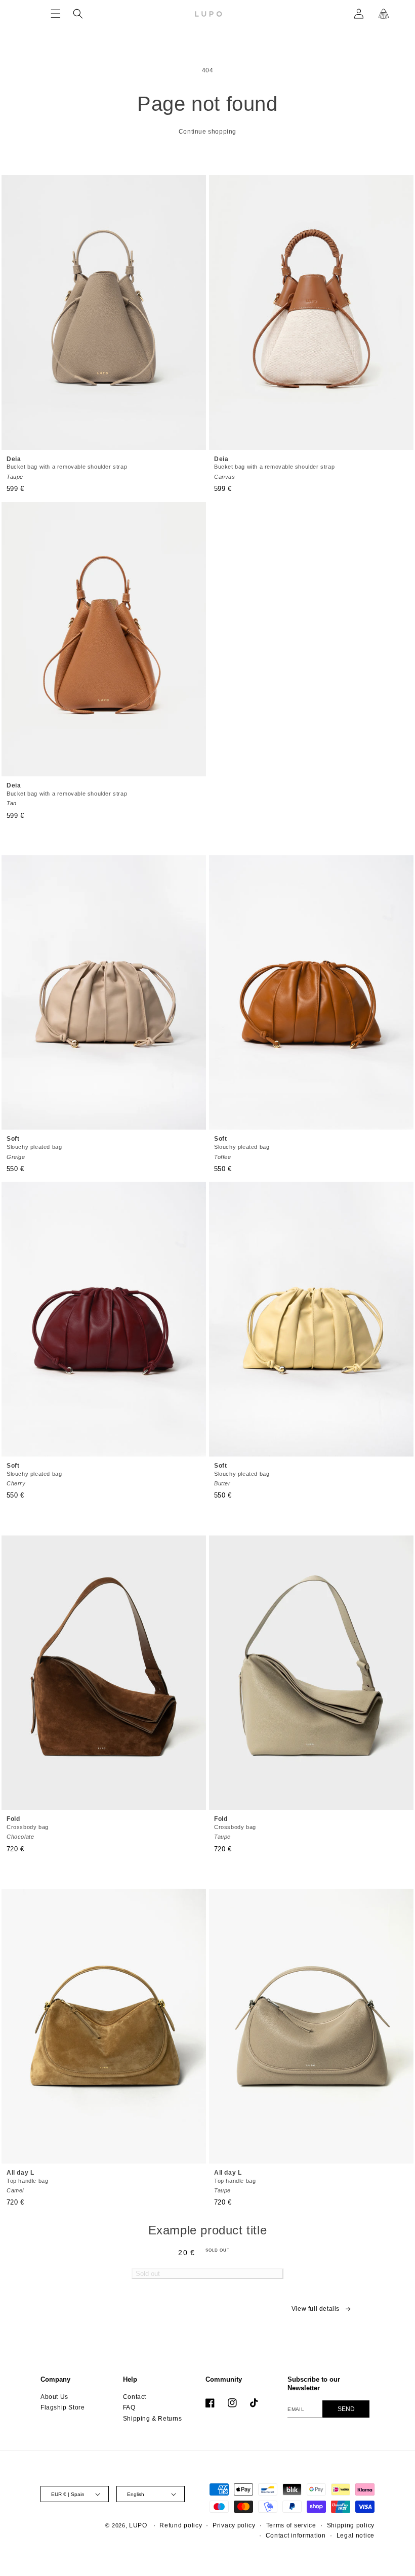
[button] (56, 14)
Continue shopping (207, 132)
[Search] (78, 14)
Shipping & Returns (153, 2419)
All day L (27, 2181)
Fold (28, 1827)
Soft (34, 1147)
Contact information (296, 2536)
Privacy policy (234, 2525)
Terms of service (291, 2525)
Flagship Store (63, 2407)
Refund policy (181, 2525)
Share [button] (85, 2315)
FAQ (129, 2407)
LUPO (138, 2525)
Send (346, 2409)
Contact (135, 2397)
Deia (67, 468)
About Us (54, 2397)
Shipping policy (351, 2525)
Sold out (148, 2274)
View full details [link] (316, 2309)
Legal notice (356, 2536)
